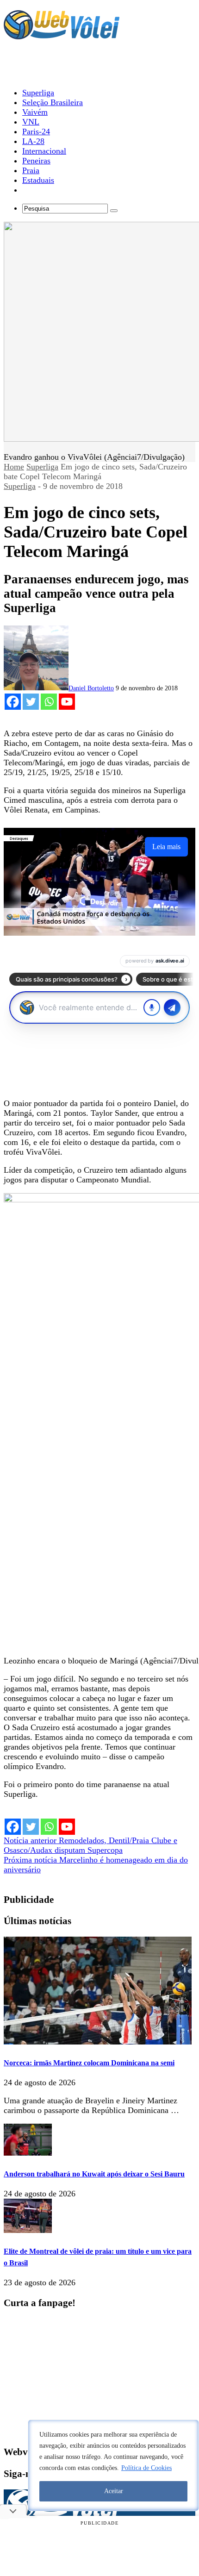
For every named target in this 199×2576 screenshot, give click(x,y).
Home (14, 467)
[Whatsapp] (49, 702)
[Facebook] (13, 702)
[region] (113, 2465)
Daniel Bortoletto (91, 688)
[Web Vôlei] (62, 35)
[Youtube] (67, 702)
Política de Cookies (146, 2468)
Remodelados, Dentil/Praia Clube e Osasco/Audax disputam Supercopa (90, 1845)
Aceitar (114, 2491)
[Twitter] (31, 702)
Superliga (42, 467)
